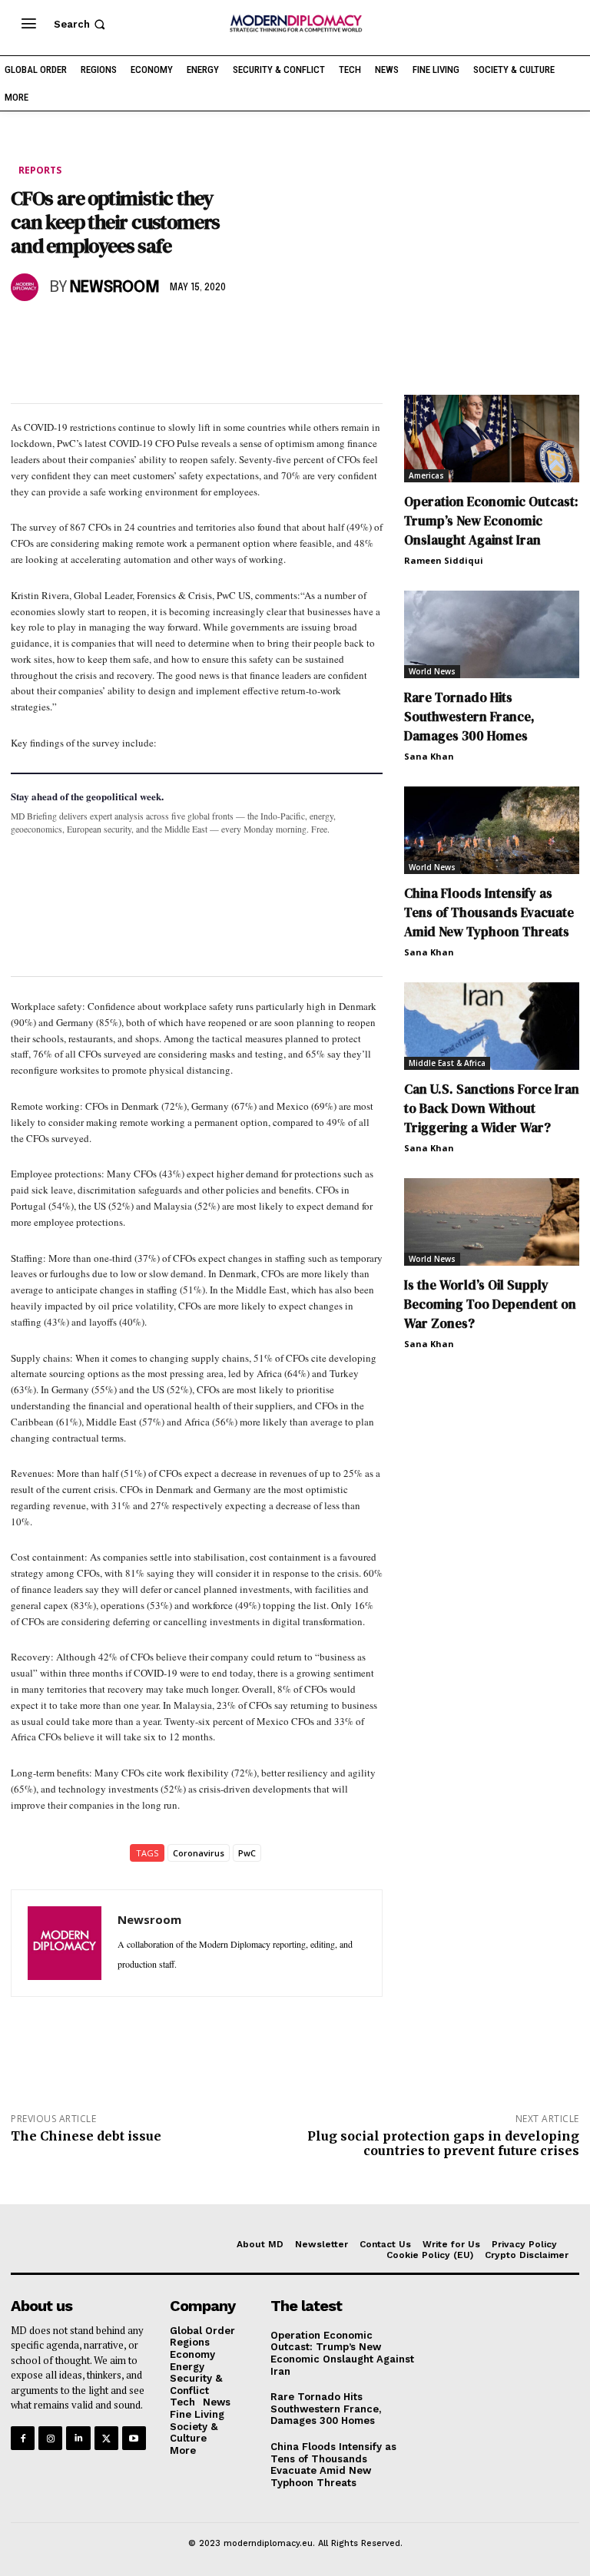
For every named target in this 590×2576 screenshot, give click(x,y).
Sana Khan (429, 756)
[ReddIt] (167, 332)
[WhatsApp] (97, 332)
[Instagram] (50, 2438)
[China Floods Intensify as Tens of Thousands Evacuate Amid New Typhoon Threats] (492, 830)
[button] (81, 24)
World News (432, 671)
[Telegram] (203, 332)
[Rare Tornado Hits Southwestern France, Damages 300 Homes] (492, 634)
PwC (247, 1853)
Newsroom (115, 288)
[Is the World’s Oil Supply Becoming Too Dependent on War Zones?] (492, 1222)
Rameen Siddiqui (444, 560)
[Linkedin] (132, 332)
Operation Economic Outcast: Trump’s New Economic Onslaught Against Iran (491, 521)
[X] (61, 332)
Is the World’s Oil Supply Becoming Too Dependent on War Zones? (490, 1304)
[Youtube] (134, 2438)
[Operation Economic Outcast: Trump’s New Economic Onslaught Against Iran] (492, 439)
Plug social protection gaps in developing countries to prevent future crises (443, 2143)
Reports (40, 170)
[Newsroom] (27, 287)
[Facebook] (26, 332)
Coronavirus (199, 1853)
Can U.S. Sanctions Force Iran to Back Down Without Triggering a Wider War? (492, 1108)
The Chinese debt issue (86, 2136)
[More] (239, 332)
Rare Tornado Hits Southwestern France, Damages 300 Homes (469, 717)
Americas (426, 475)
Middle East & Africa (447, 1063)
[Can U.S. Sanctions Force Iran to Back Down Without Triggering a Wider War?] (492, 1026)
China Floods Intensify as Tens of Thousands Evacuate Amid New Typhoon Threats (489, 912)
